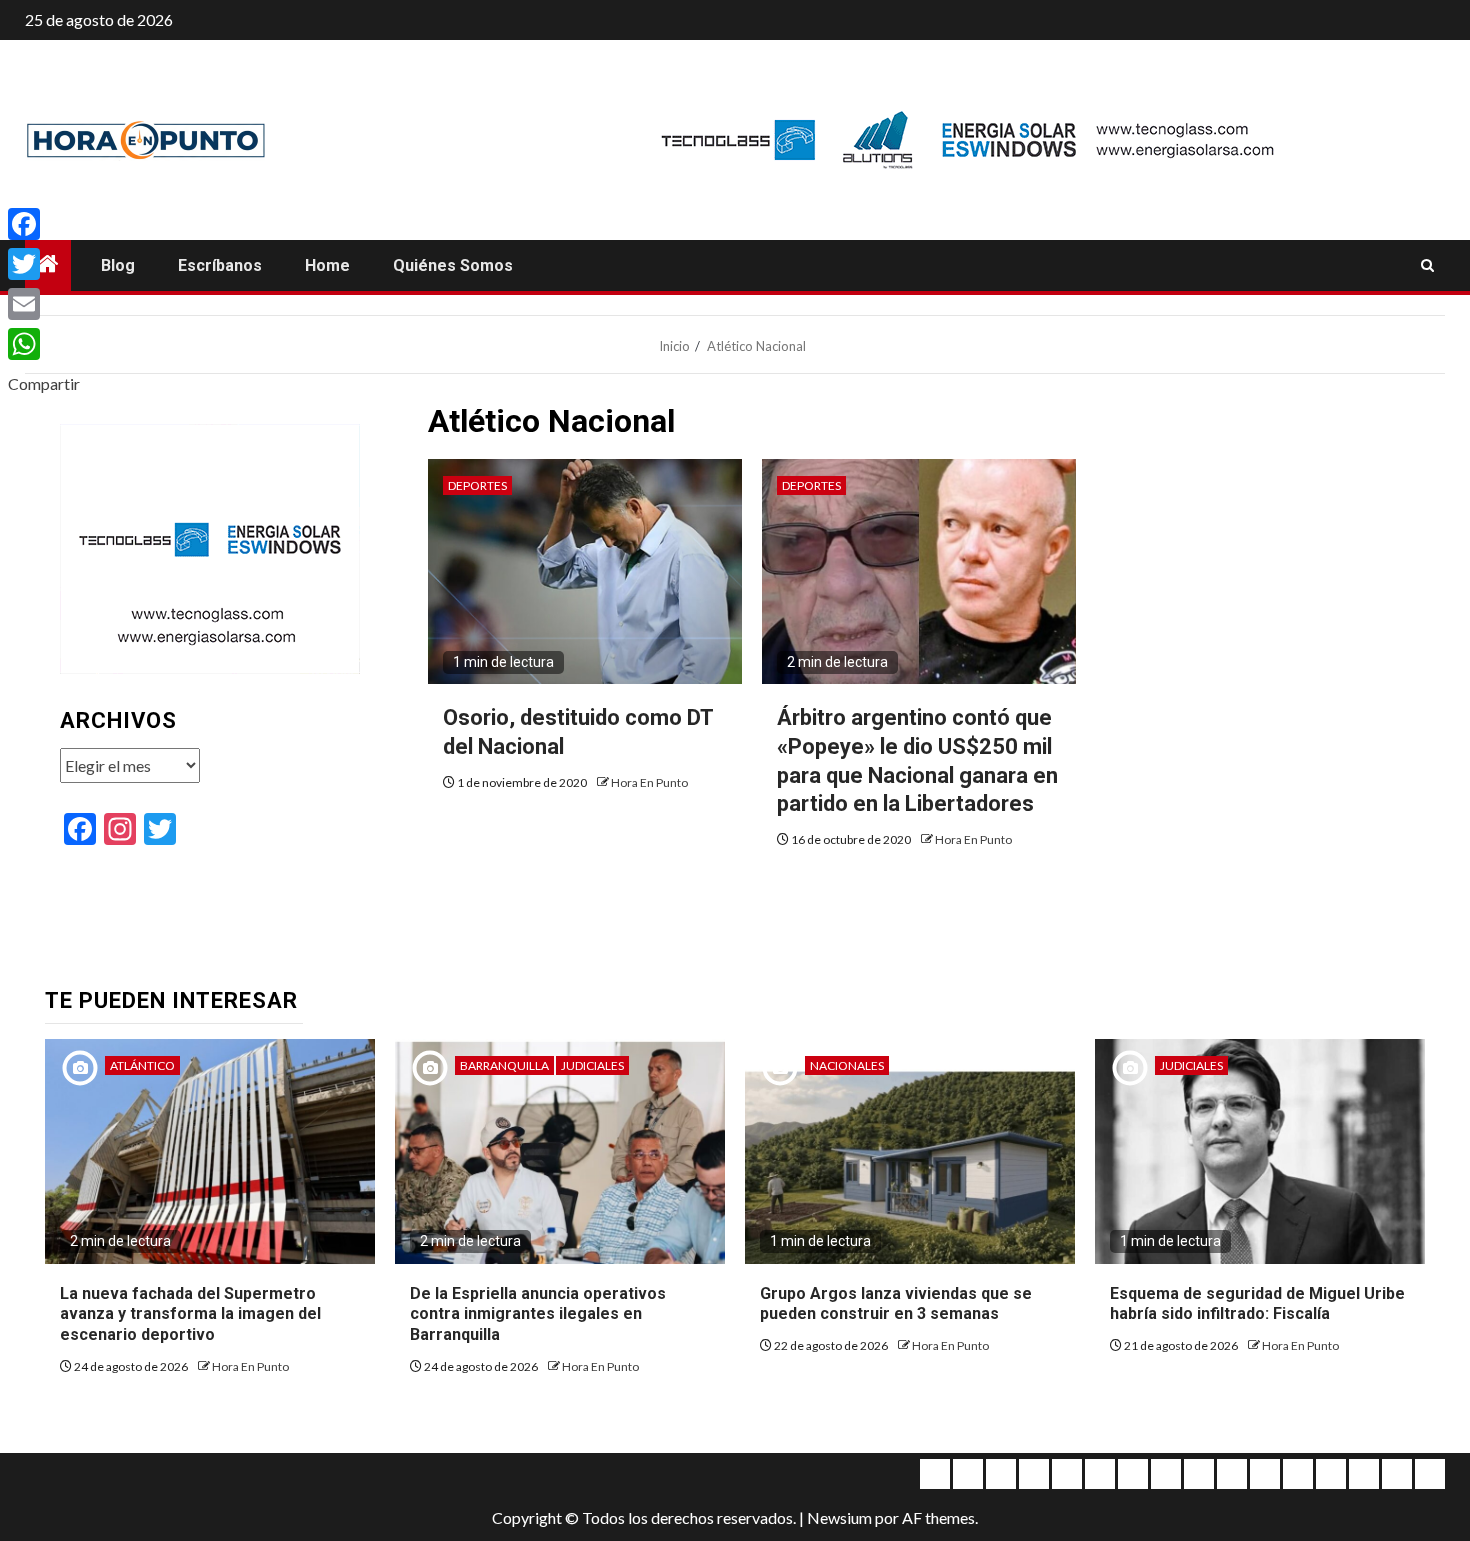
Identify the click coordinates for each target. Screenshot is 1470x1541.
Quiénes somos (453, 265)
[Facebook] (44, 224)
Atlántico (142, 1065)
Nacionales (847, 1065)
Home (327, 265)
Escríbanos (220, 265)
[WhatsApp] (44, 344)
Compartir (44, 383)
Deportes (477, 485)
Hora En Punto (649, 782)
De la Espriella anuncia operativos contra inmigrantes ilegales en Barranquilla (538, 1314)
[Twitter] (44, 264)
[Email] (44, 304)
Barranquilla (504, 1065)
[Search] (1427, 266)
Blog (118, 265)
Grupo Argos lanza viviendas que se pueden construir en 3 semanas (896, 1304)
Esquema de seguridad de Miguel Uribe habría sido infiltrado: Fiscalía (1257, 1304)
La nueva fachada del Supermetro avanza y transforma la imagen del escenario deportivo (190, 1314)
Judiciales (592, 1065)
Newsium (839, 1517)
